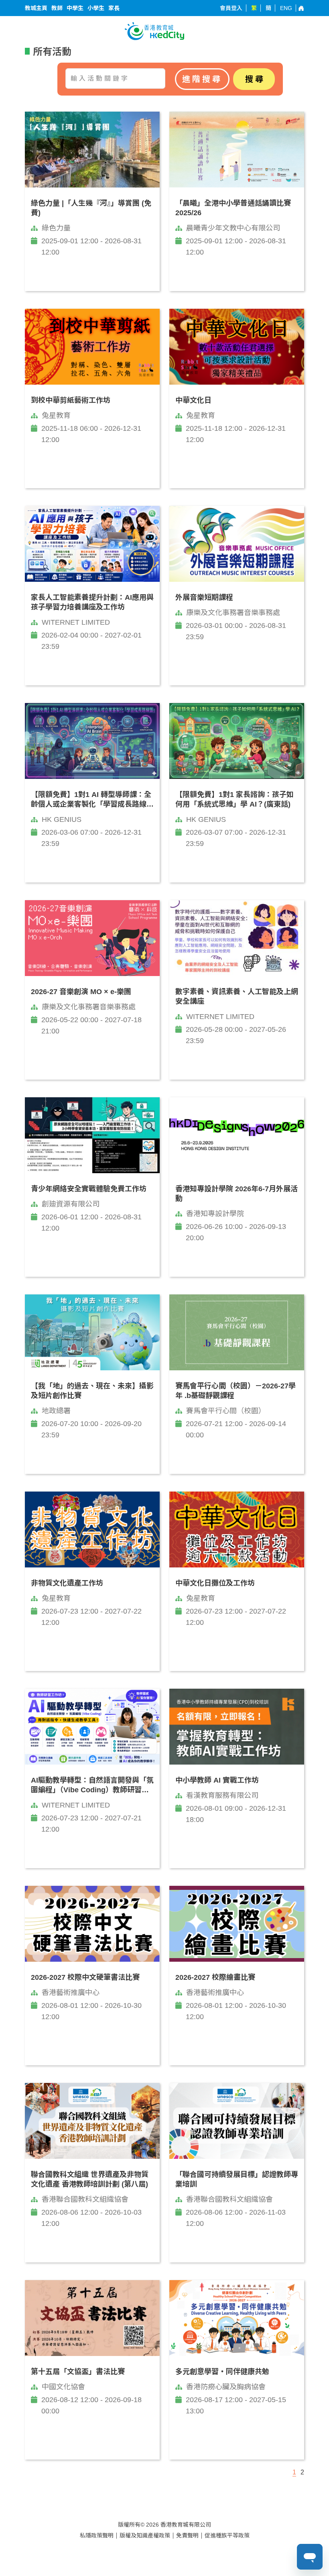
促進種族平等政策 (227, 2535)
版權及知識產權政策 (145, 2535)
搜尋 (255, 79)
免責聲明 (187, 2535)
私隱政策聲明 (97, 2535)
